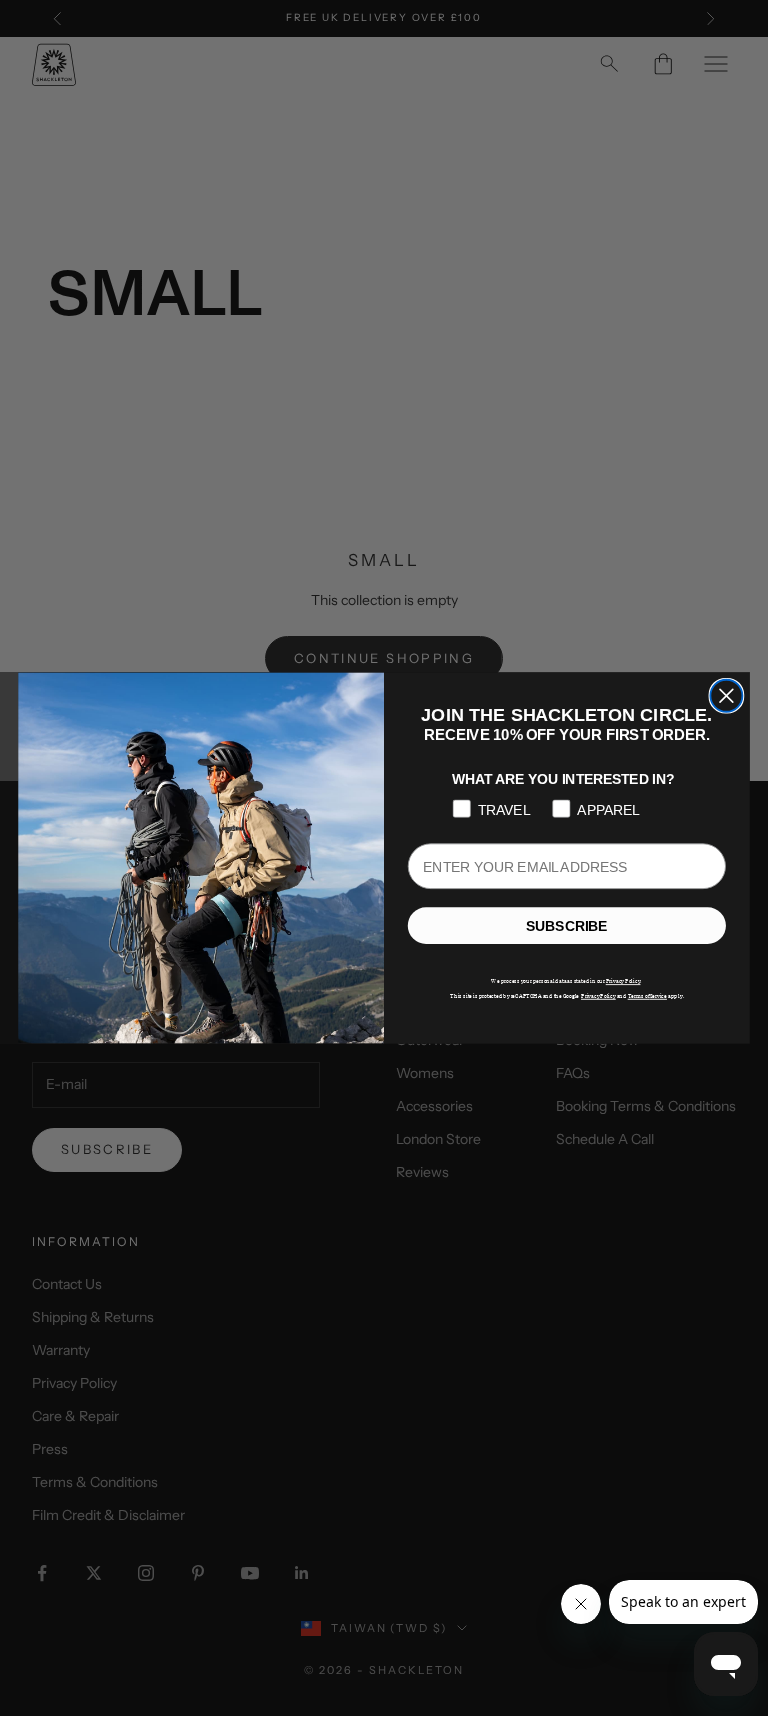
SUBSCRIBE (566, 926)
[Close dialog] (726, 696)
